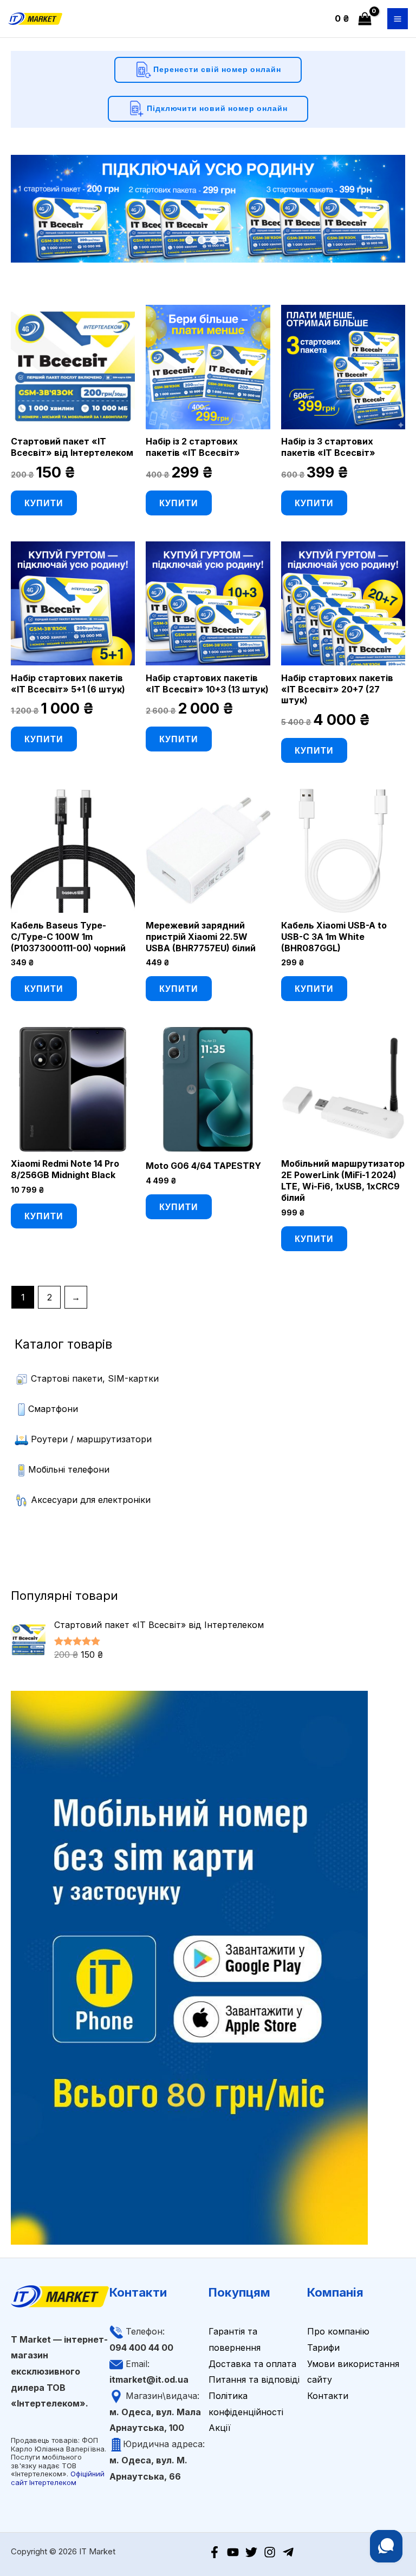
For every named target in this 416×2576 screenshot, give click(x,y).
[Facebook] (214, 2552)
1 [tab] (189, 240)
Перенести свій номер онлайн (216, 68)
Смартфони (53, 1409)
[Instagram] (270, 2552)
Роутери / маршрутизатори (91, 1439)
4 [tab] (227, 240)
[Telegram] (288, 2552)
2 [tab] (202, 240)
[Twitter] (251, 2552)
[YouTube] (233, 2552)
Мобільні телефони (69, 1469)
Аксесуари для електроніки (91, 1500)
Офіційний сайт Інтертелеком (58, 2478)
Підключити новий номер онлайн (216, 107)
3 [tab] (214, 240)
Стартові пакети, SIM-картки (95, 1378)
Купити (44, 503)
